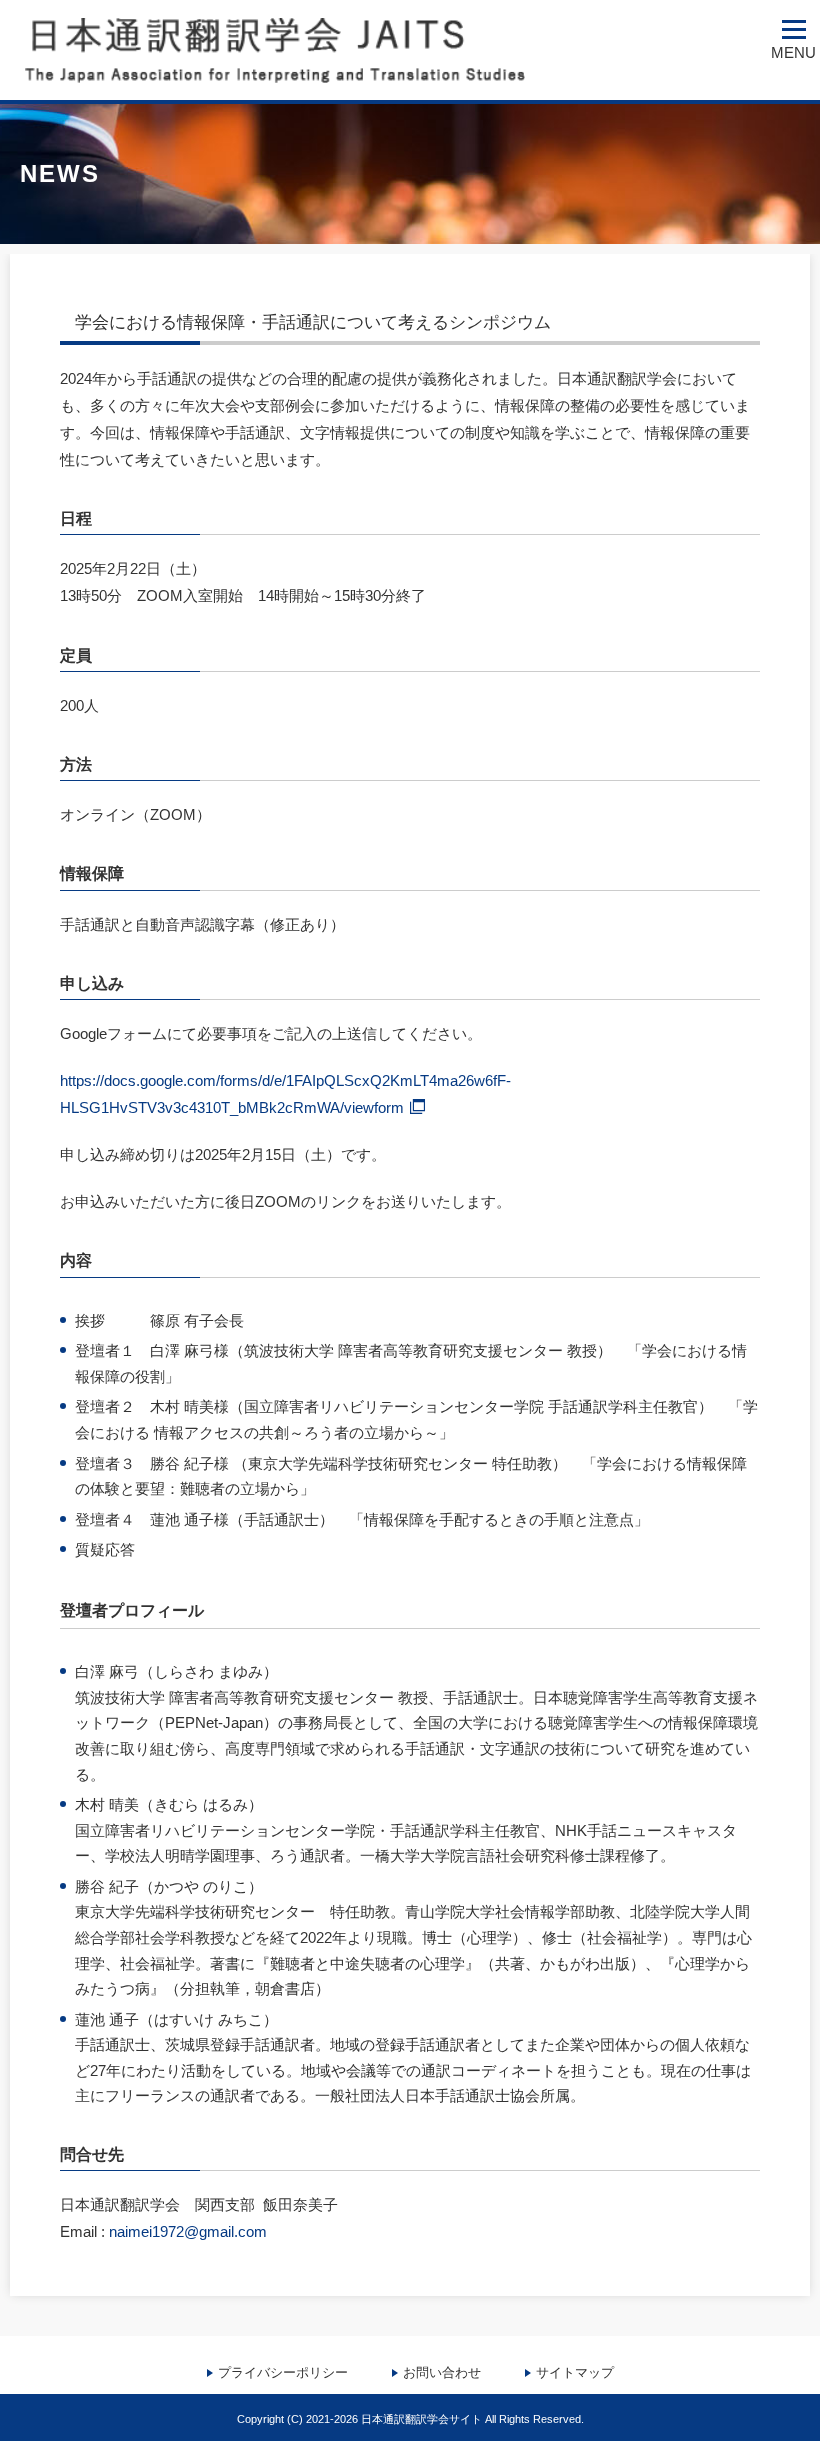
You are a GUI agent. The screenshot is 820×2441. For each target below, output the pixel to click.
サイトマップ (575, 2372)
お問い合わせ (442, 2372)
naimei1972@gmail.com (188, 2231)
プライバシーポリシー (283, 2372)
